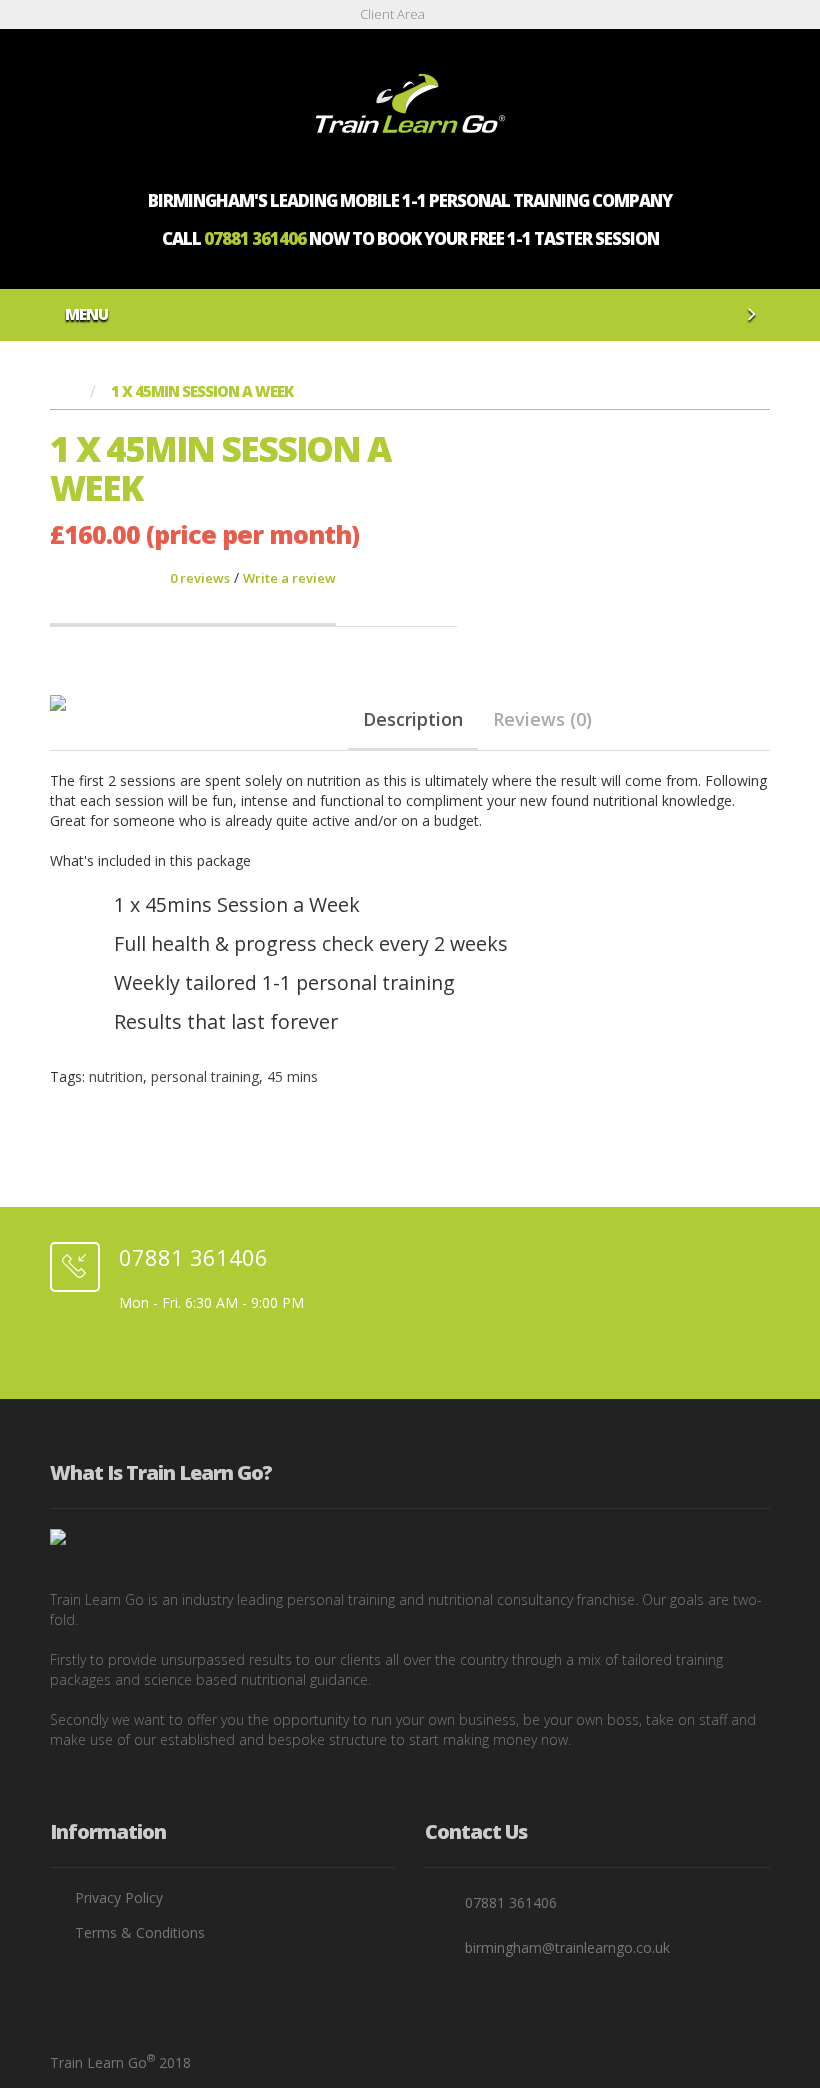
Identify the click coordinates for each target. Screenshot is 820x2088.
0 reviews (200, 578)
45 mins (292, 1076)
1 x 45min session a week (202, 391)
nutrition (116, 1076)
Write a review (289, 578)
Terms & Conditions (140, 1932)
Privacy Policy (119, 1897)
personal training (205, 1076)
